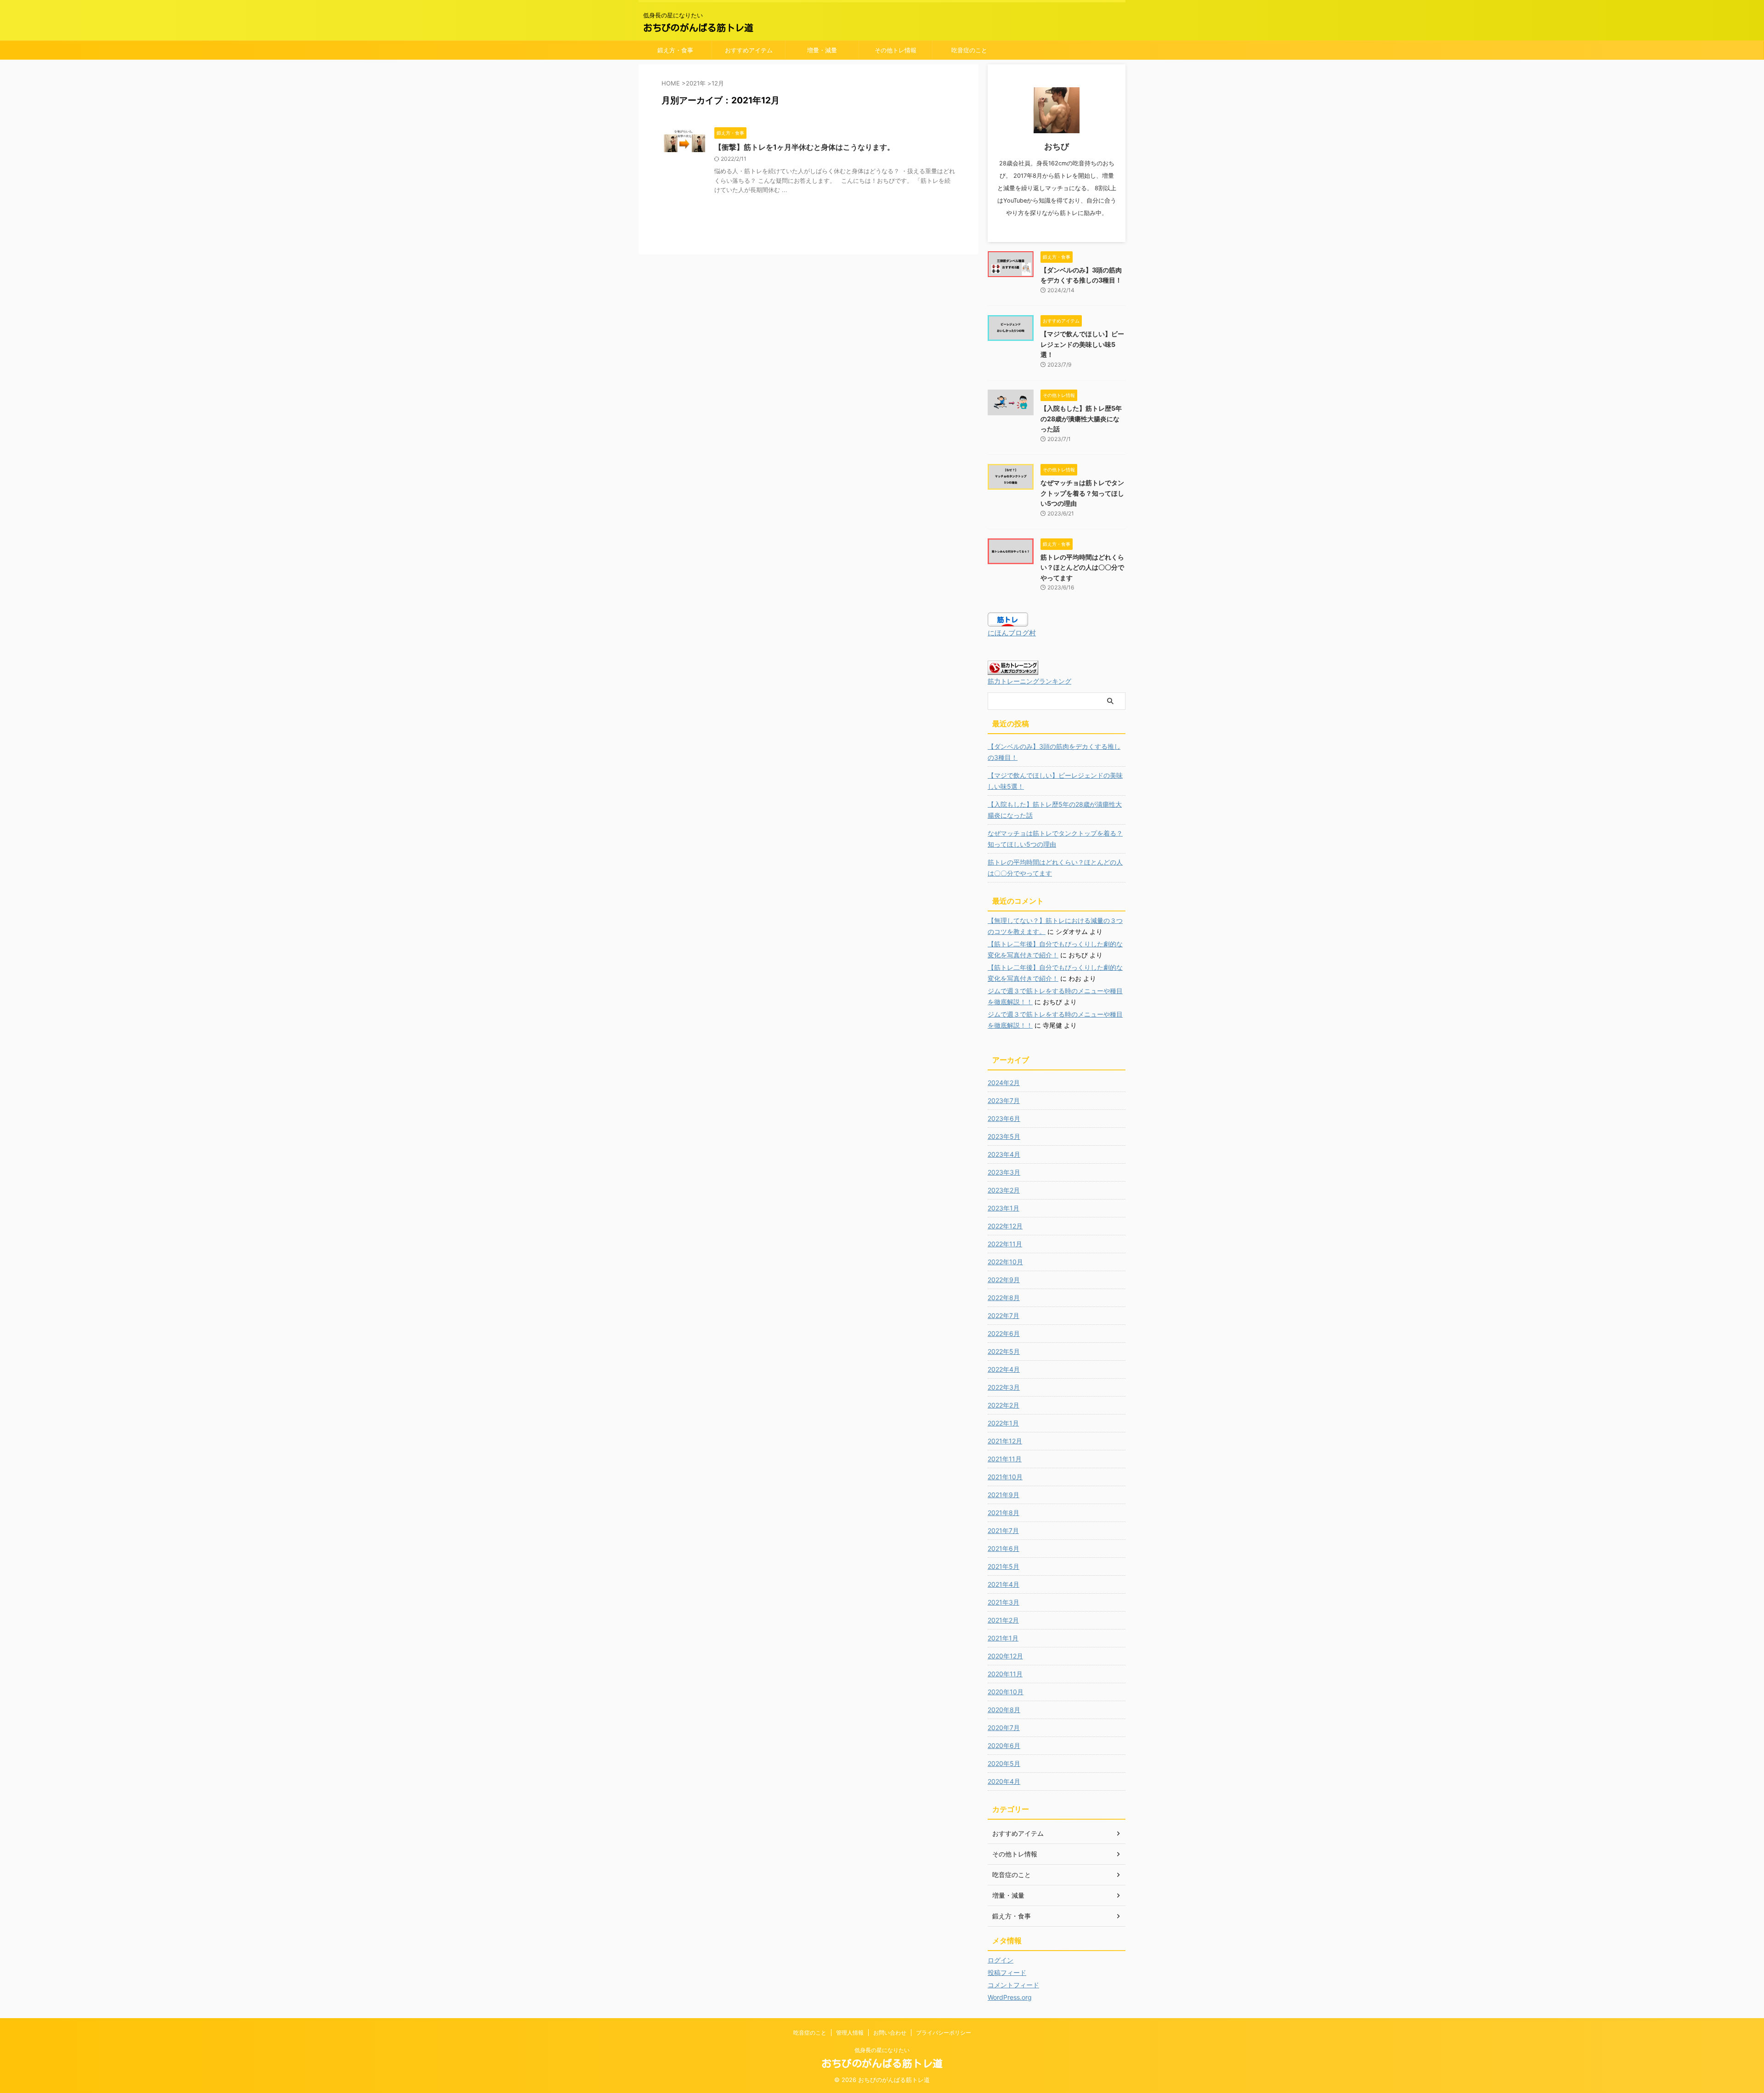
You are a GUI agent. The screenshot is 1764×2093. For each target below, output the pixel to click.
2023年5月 (1004, 1136)
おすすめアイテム (749, 50)
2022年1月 (1003, 1423)
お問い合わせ (890, 2033)
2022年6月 (1004, 1333)
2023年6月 (1004, 1118)
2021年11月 (1005, 1459)
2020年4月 (1004, 1781)
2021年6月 (1004, 1548)
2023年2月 (1004, 1190)
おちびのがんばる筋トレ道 (698, 28)
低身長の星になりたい (882, 2050)
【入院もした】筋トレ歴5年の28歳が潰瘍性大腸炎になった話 (1081, 419)
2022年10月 (1005, 1262)
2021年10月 (1005, 1477)
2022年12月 (1005, 1226)
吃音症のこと (969, 50)
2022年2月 (1004, 1405)
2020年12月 (1005, 1656)
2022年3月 (1004, 1387)
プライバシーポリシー (944, 2033)
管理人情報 (850, 2033)
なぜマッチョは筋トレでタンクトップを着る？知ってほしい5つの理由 (1082, 493)
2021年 (696, 83)
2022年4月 (1004, 1369)
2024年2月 (1004, 1083)
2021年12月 (1005, 1441)
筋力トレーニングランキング (1029, 681)
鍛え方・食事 (675, 50)
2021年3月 (1004, 1602)
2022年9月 (1004, 1280)
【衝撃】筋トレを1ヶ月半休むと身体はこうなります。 (804, 147)
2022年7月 (1004, 1315)
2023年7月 (1004, 1100)
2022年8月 (1004, 1298)
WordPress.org (1010, 1997)
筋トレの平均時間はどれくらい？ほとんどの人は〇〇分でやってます (1082, 567)
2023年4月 (1004, 1154)
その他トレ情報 (896, 50)
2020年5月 (1004, 1763)
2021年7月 (1003, 1530)
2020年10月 (1006, 1692)
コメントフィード (1013, 1985)
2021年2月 (1003, 1620)
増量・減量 (822, 50)
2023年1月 (1004, 1208)
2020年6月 (1004, 1745)
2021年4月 (1004, 1584)
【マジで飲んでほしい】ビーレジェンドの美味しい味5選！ (1082, 344)
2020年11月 (1005, 1674)
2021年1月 (1003, 1638)
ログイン (1001, 1960)
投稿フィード (1007, 1972)
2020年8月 (1004, 1710)
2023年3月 (1004, 1172)
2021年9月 (1004, 1495)
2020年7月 (1004, 1728)
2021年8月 (1004, 1513)
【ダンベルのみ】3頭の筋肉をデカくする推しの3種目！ (1054, 752)
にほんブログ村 (1012, 633)
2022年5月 (1004, 1351)
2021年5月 (1004, 1566)
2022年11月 (1005, 1244)
